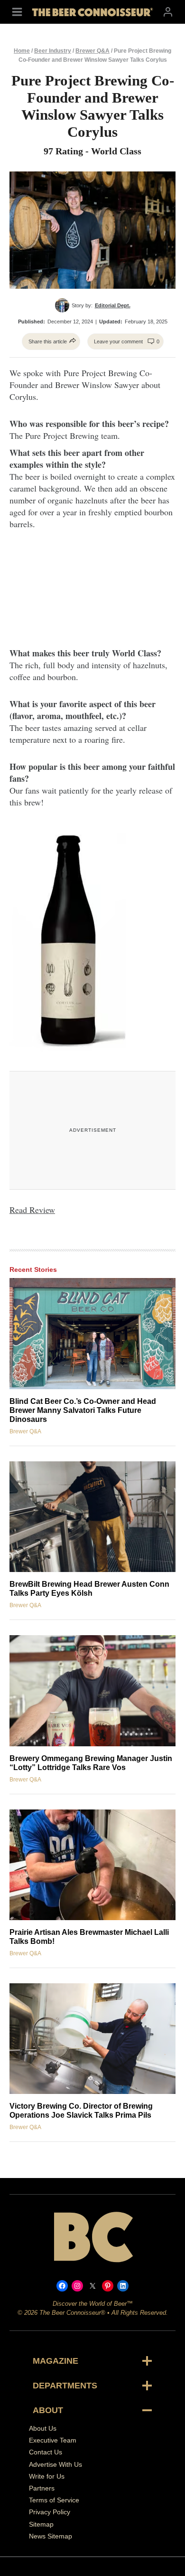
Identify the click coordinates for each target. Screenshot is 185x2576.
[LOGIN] (168, 12)
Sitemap (41, 2524)
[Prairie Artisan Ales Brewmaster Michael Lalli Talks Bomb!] (92, 1865)
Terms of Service (54, 2500)
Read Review (32, 1210)
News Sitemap (51, 2536)
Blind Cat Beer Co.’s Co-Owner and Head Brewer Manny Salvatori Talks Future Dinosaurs (83, 1410)
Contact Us (46, 2453)
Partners (42, 2488)
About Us (43, 2428)
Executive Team (53, 2441)
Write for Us (47, 2476)
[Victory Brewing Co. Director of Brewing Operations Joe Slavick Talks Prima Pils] (92, 2039)
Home (22, 51)
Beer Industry (53, 51)
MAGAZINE (55, 2361)
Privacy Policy (50, 2512)
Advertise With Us (55, 2464)
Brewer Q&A (92, 51)
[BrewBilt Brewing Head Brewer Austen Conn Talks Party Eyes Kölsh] (92, 1517)
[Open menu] (17, 12)
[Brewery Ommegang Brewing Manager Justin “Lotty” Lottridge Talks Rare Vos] (92, 1690)
